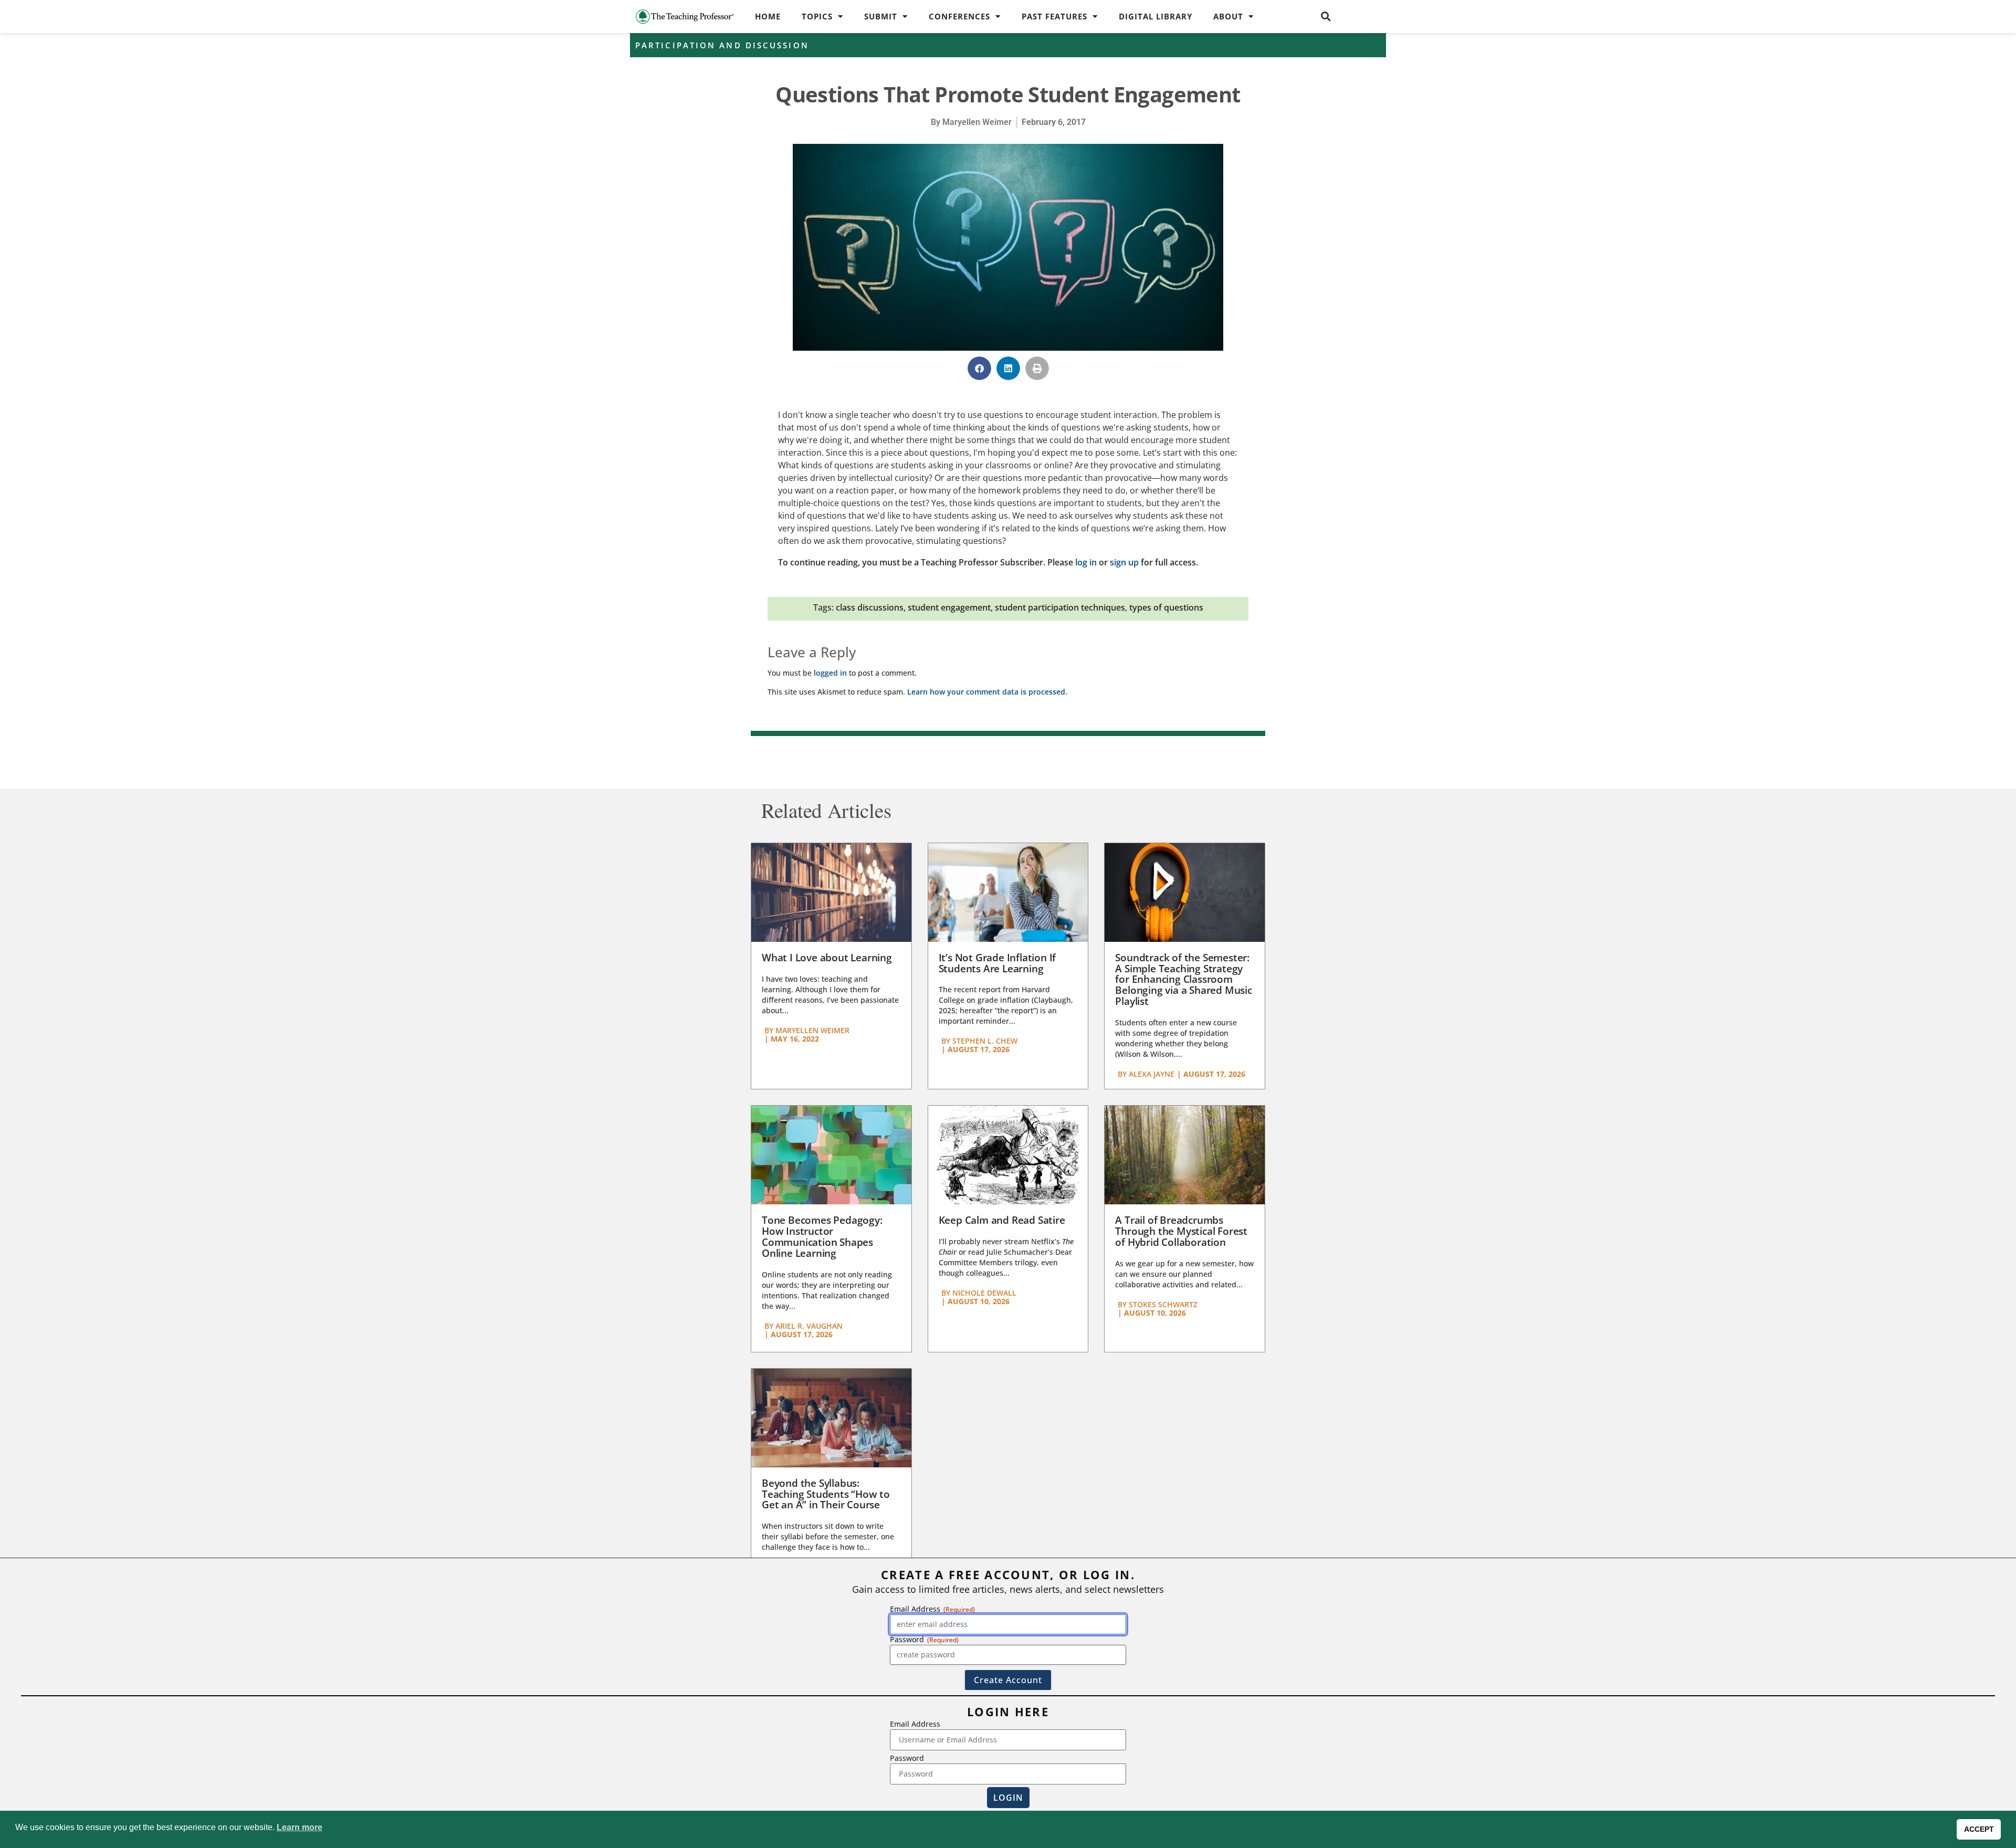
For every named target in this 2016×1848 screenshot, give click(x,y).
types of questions (1166, 607)
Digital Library (1156, 16)
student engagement (949, 607)
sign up (1124, 562)
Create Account (1008, 1680)
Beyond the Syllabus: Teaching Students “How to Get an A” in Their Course (826, 1494)
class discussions (870, 607)
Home (768, 16)
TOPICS (817, 16)
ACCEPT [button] (1979, 1829)
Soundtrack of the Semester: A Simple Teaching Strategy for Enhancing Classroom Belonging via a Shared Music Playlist (1183, 980)
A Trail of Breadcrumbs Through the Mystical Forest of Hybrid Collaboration (1181, 1231)
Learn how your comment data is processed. (987, 692)
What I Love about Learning (827, 958)
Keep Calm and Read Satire (1002, 1220)
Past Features (1054, 16)
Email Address (915, 1724)
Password (907, 1758)
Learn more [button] (300, 1827)
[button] (1326, 16)
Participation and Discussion (722, 45)
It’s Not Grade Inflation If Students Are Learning (997, 963)
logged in (830, 673)
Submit (881, 16)
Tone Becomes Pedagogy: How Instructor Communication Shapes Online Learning (822, 1237)
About (1228, 16)
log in (1086, 562)
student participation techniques (1060, 607)
